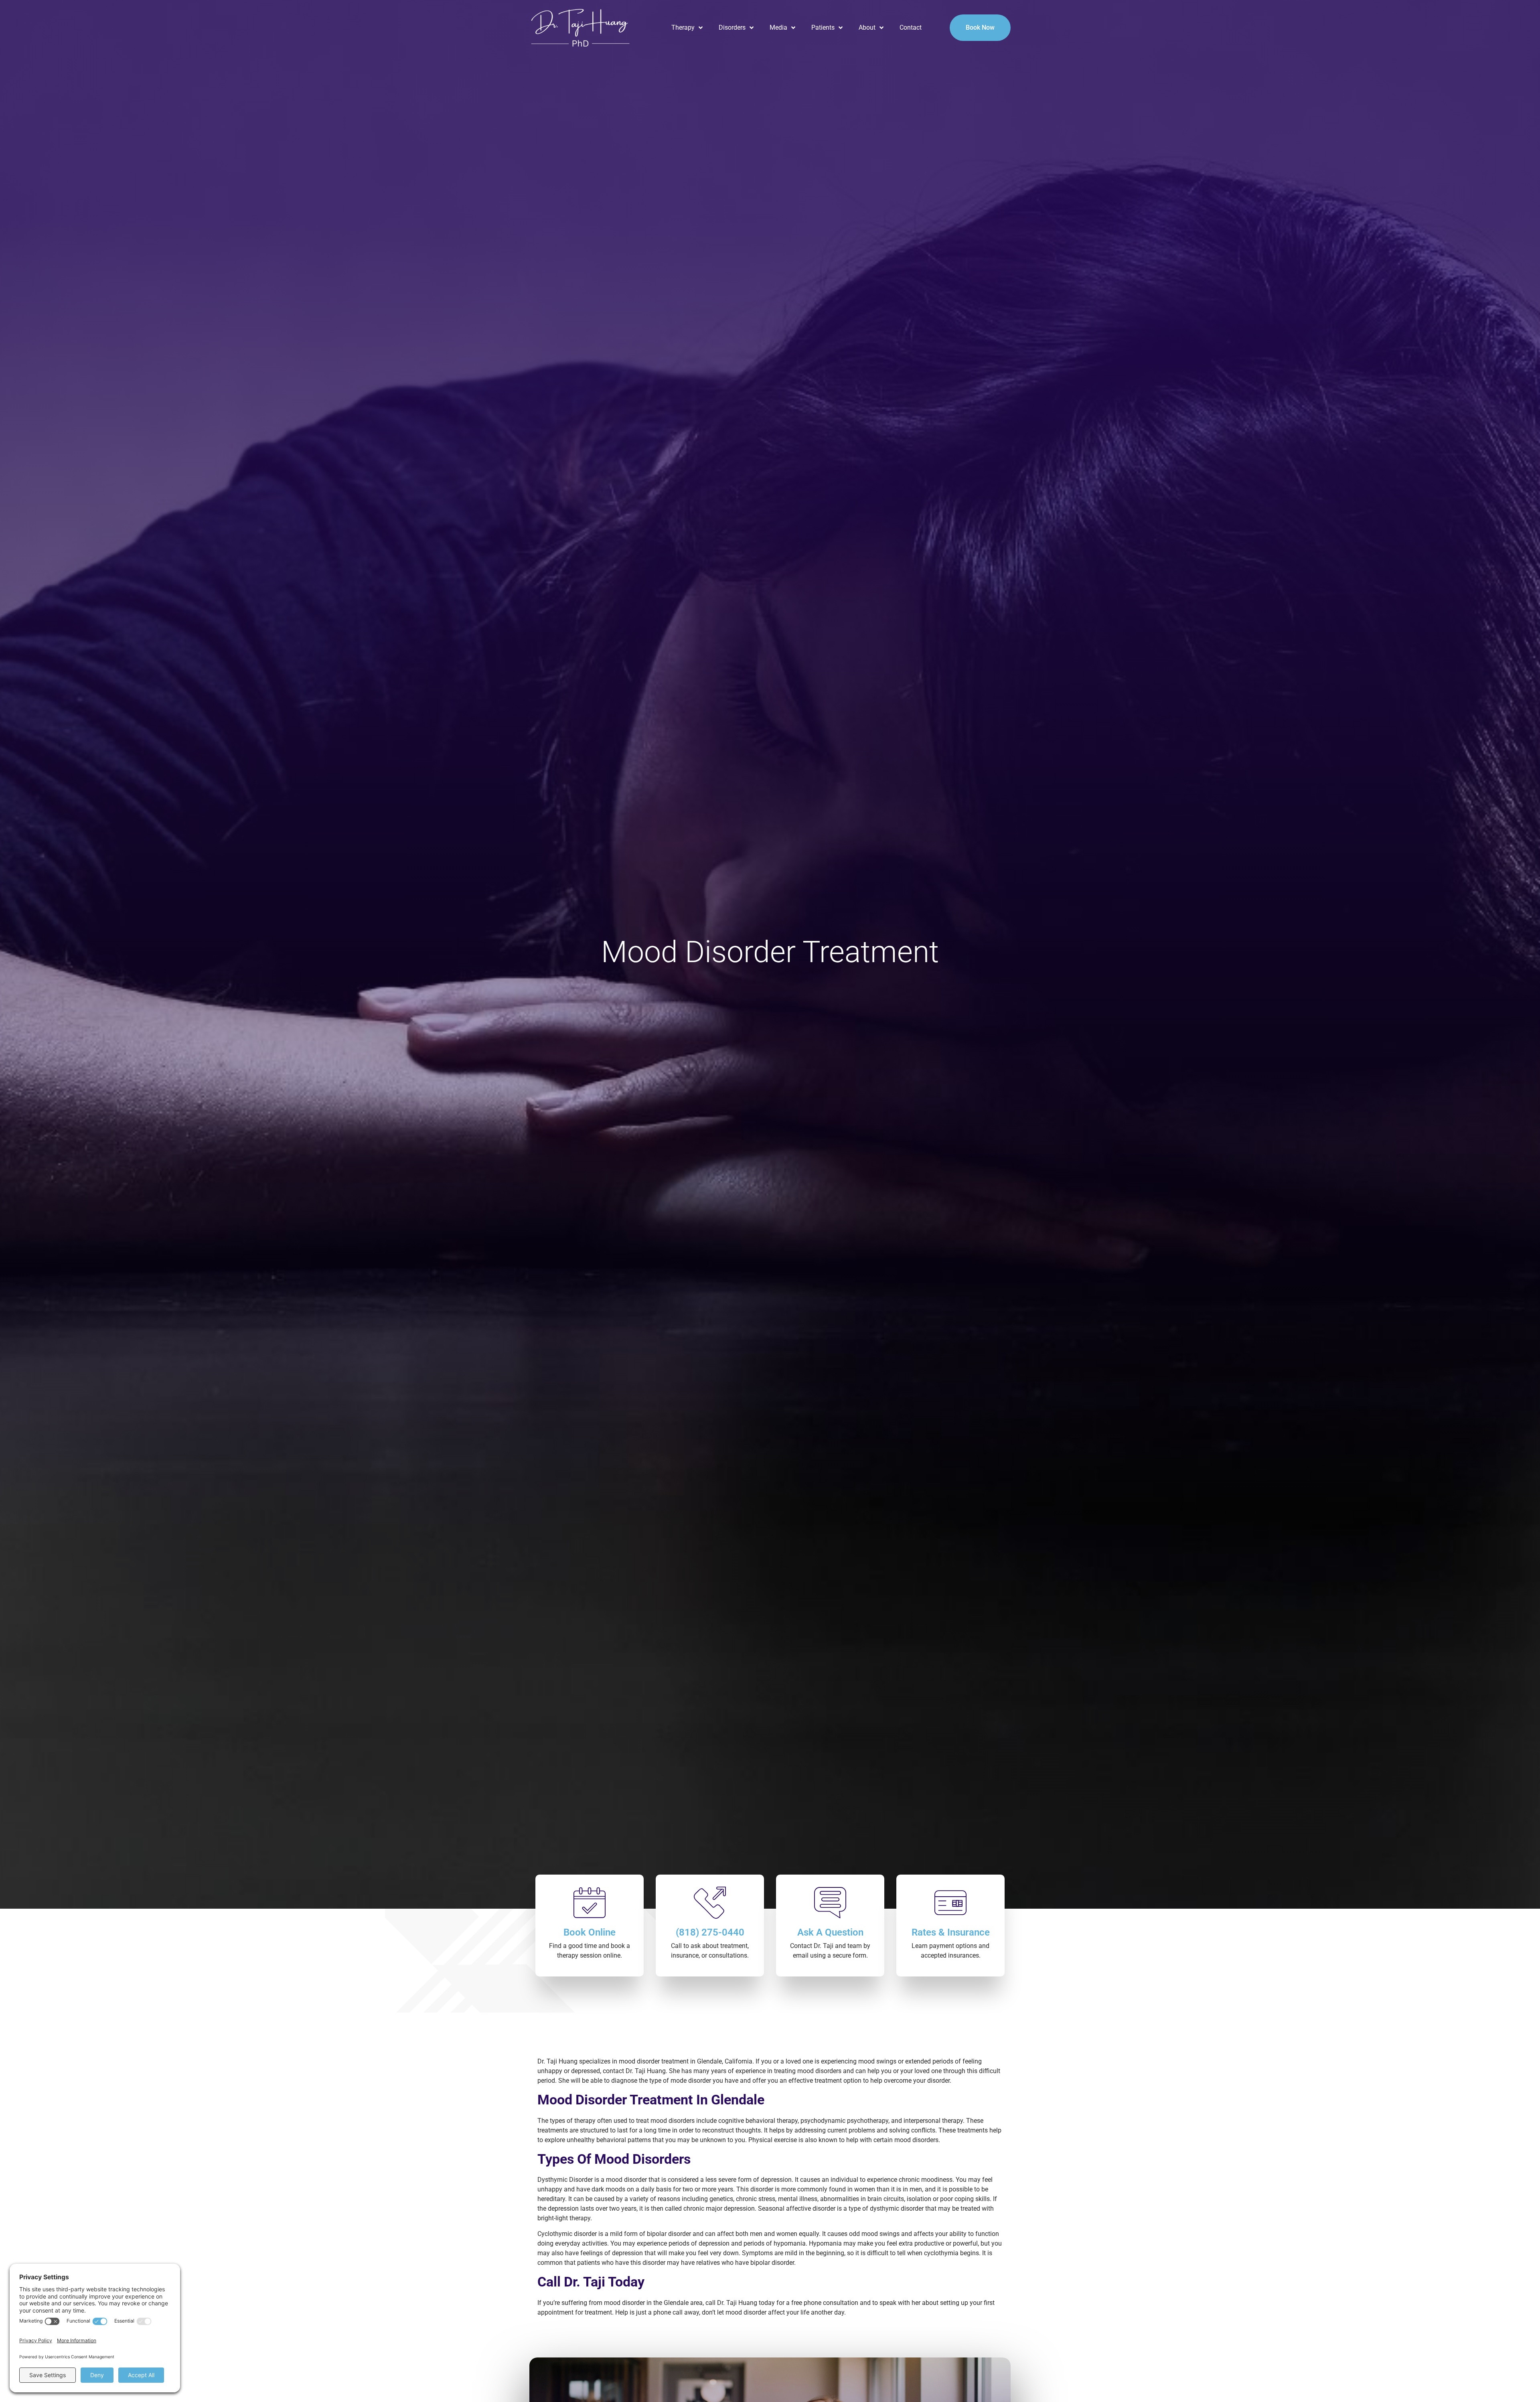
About (867, 27)
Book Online (590, 1932)
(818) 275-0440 (710, 1932)
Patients (823, 27)
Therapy (683, 27)
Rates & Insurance (951, 1932)
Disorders (732, 27)
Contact (911, 27)
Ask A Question (830, 1932)
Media (778, 27)
